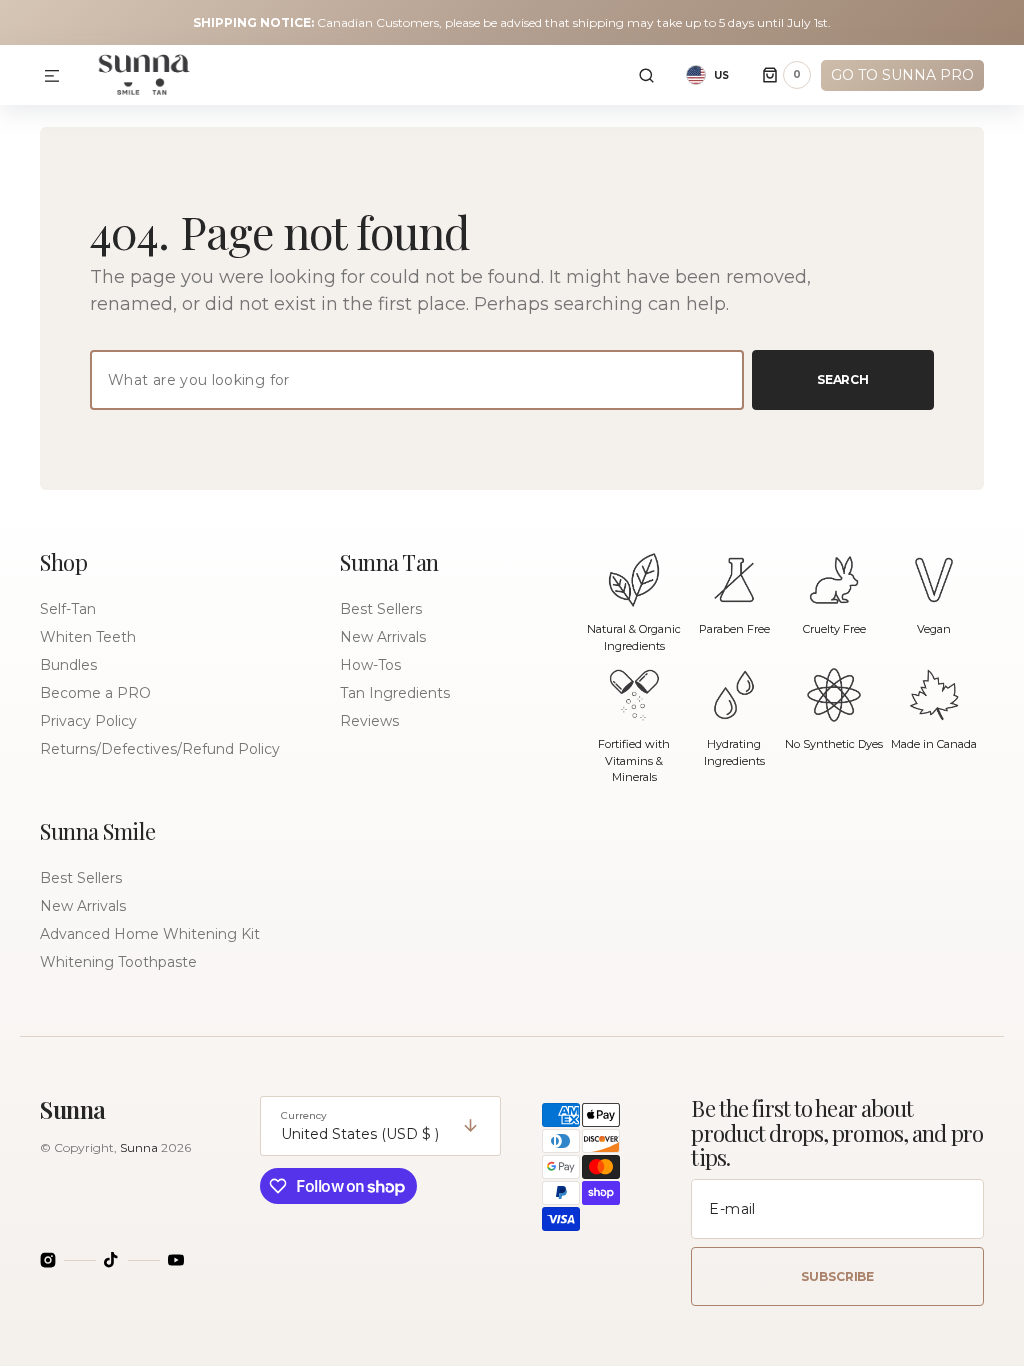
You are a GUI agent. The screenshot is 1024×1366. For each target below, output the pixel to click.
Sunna (139, 1147)
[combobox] (417, 380)
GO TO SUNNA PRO (902, 75)
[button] (52, 77)
